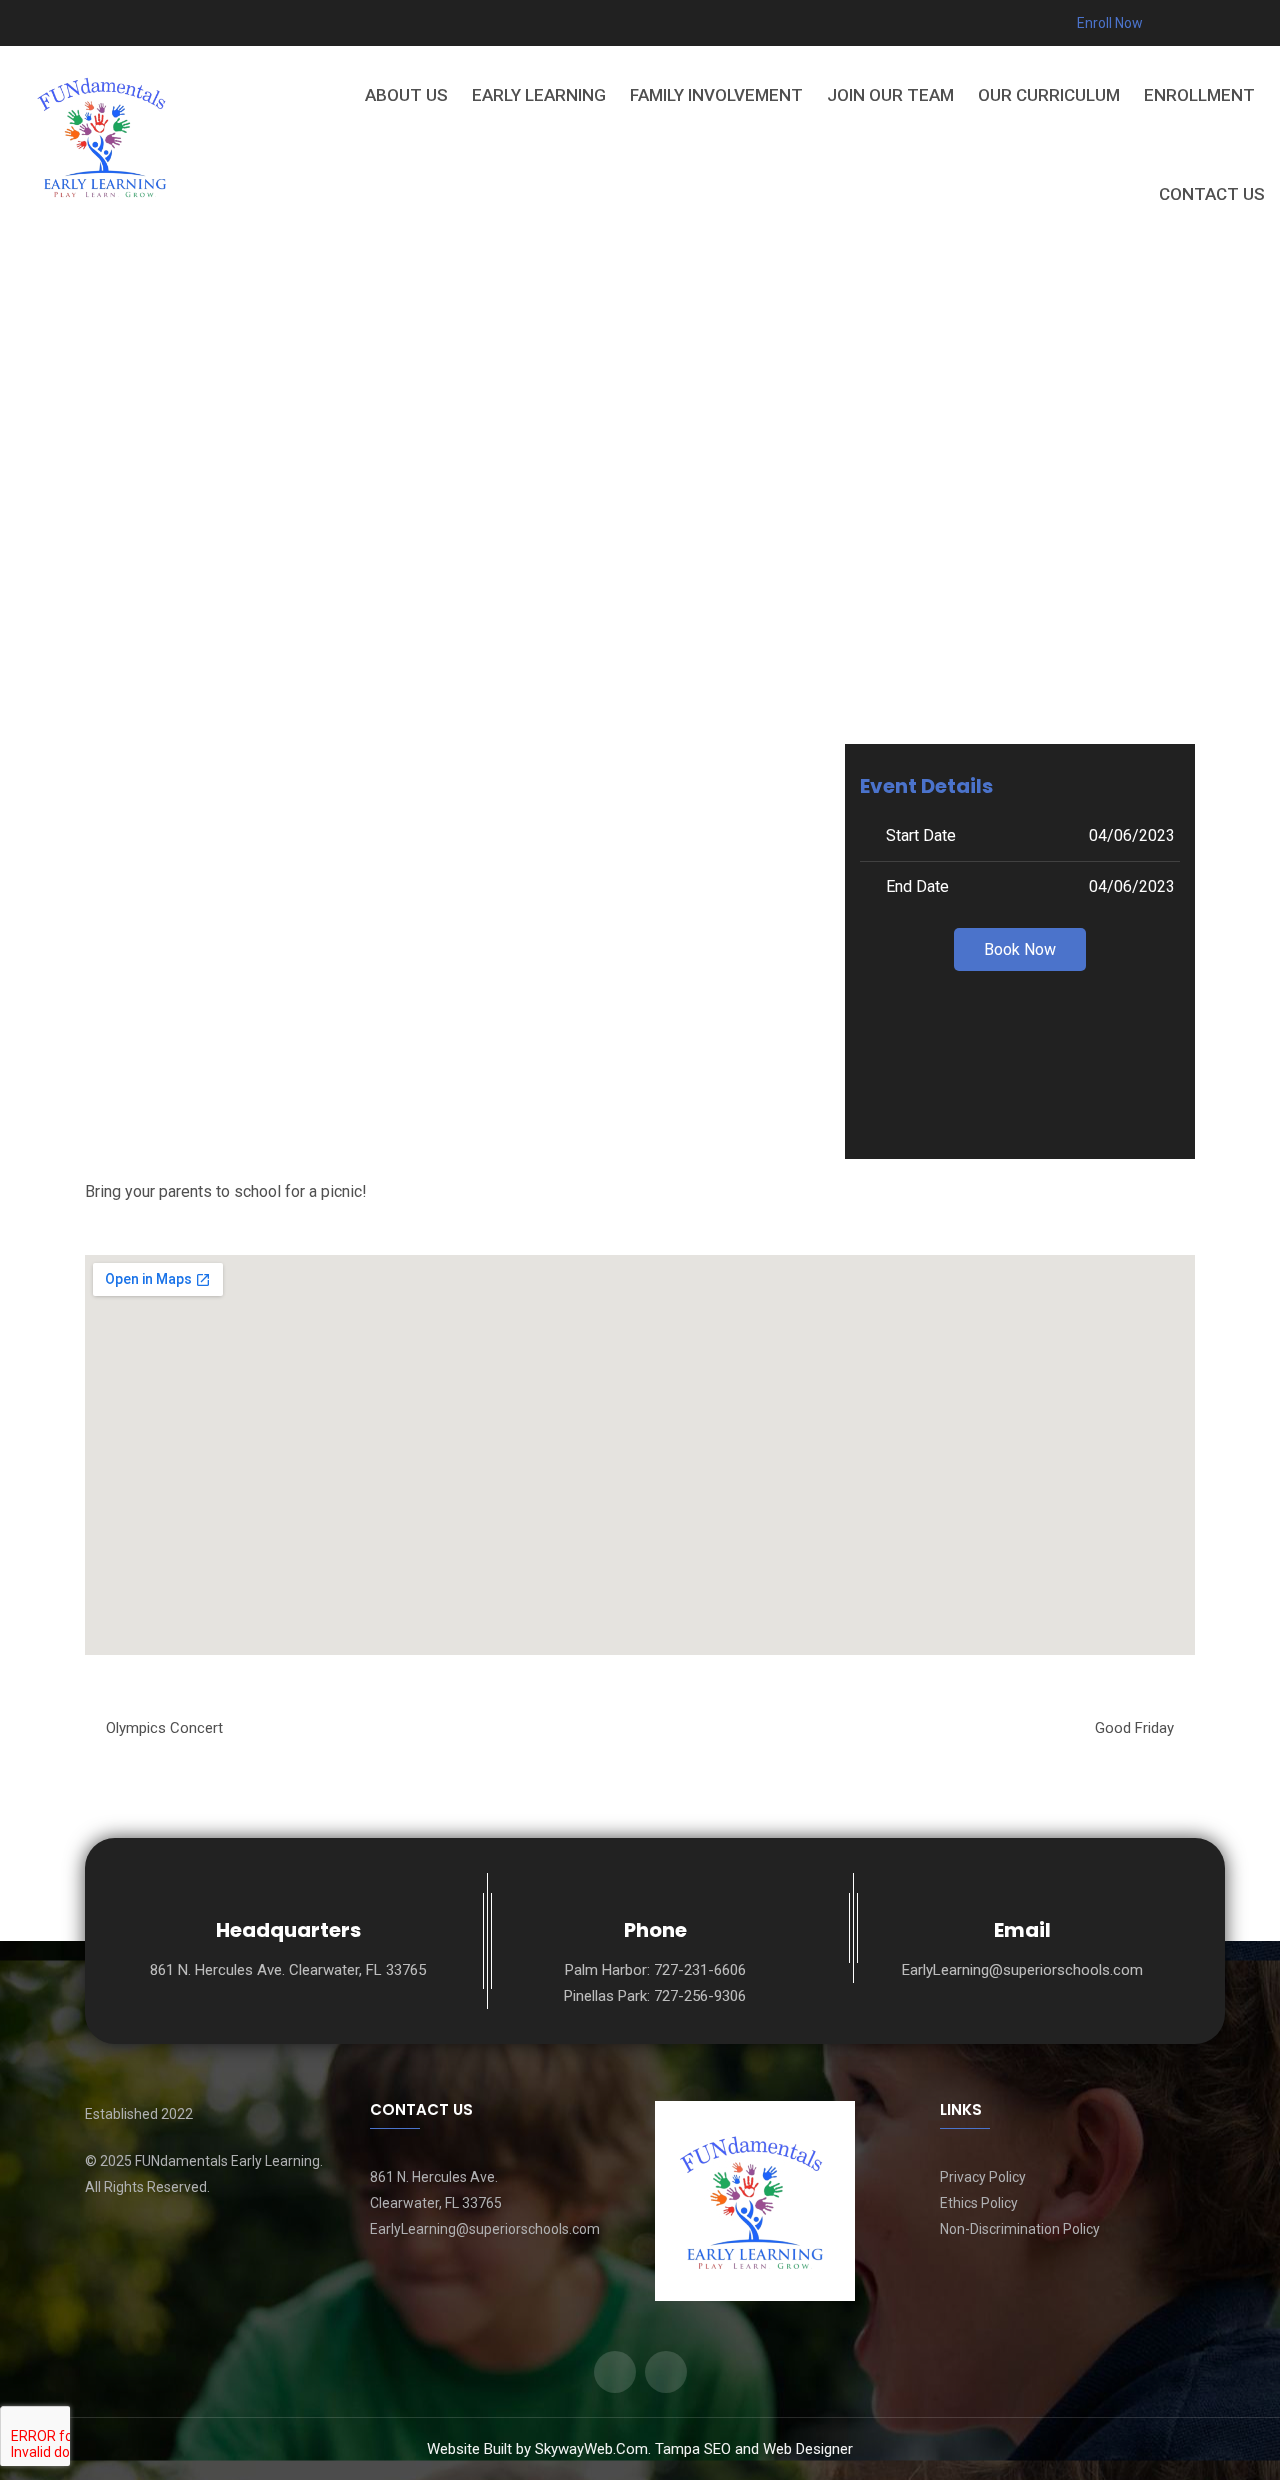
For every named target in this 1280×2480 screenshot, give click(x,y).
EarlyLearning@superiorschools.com (1022, 1970)
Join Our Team (890, 95)
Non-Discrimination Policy (1020, 2229)
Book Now (1020, 949)
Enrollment (1199, 95)
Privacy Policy (983, 2177)
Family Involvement (716, 95)
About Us (406, 95)
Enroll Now (1108, 23)
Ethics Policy (979, 2203)
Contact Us (1212, 194)
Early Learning (539, 95)
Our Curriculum (1049, 95)
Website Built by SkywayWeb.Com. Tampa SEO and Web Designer (640, 2449)
